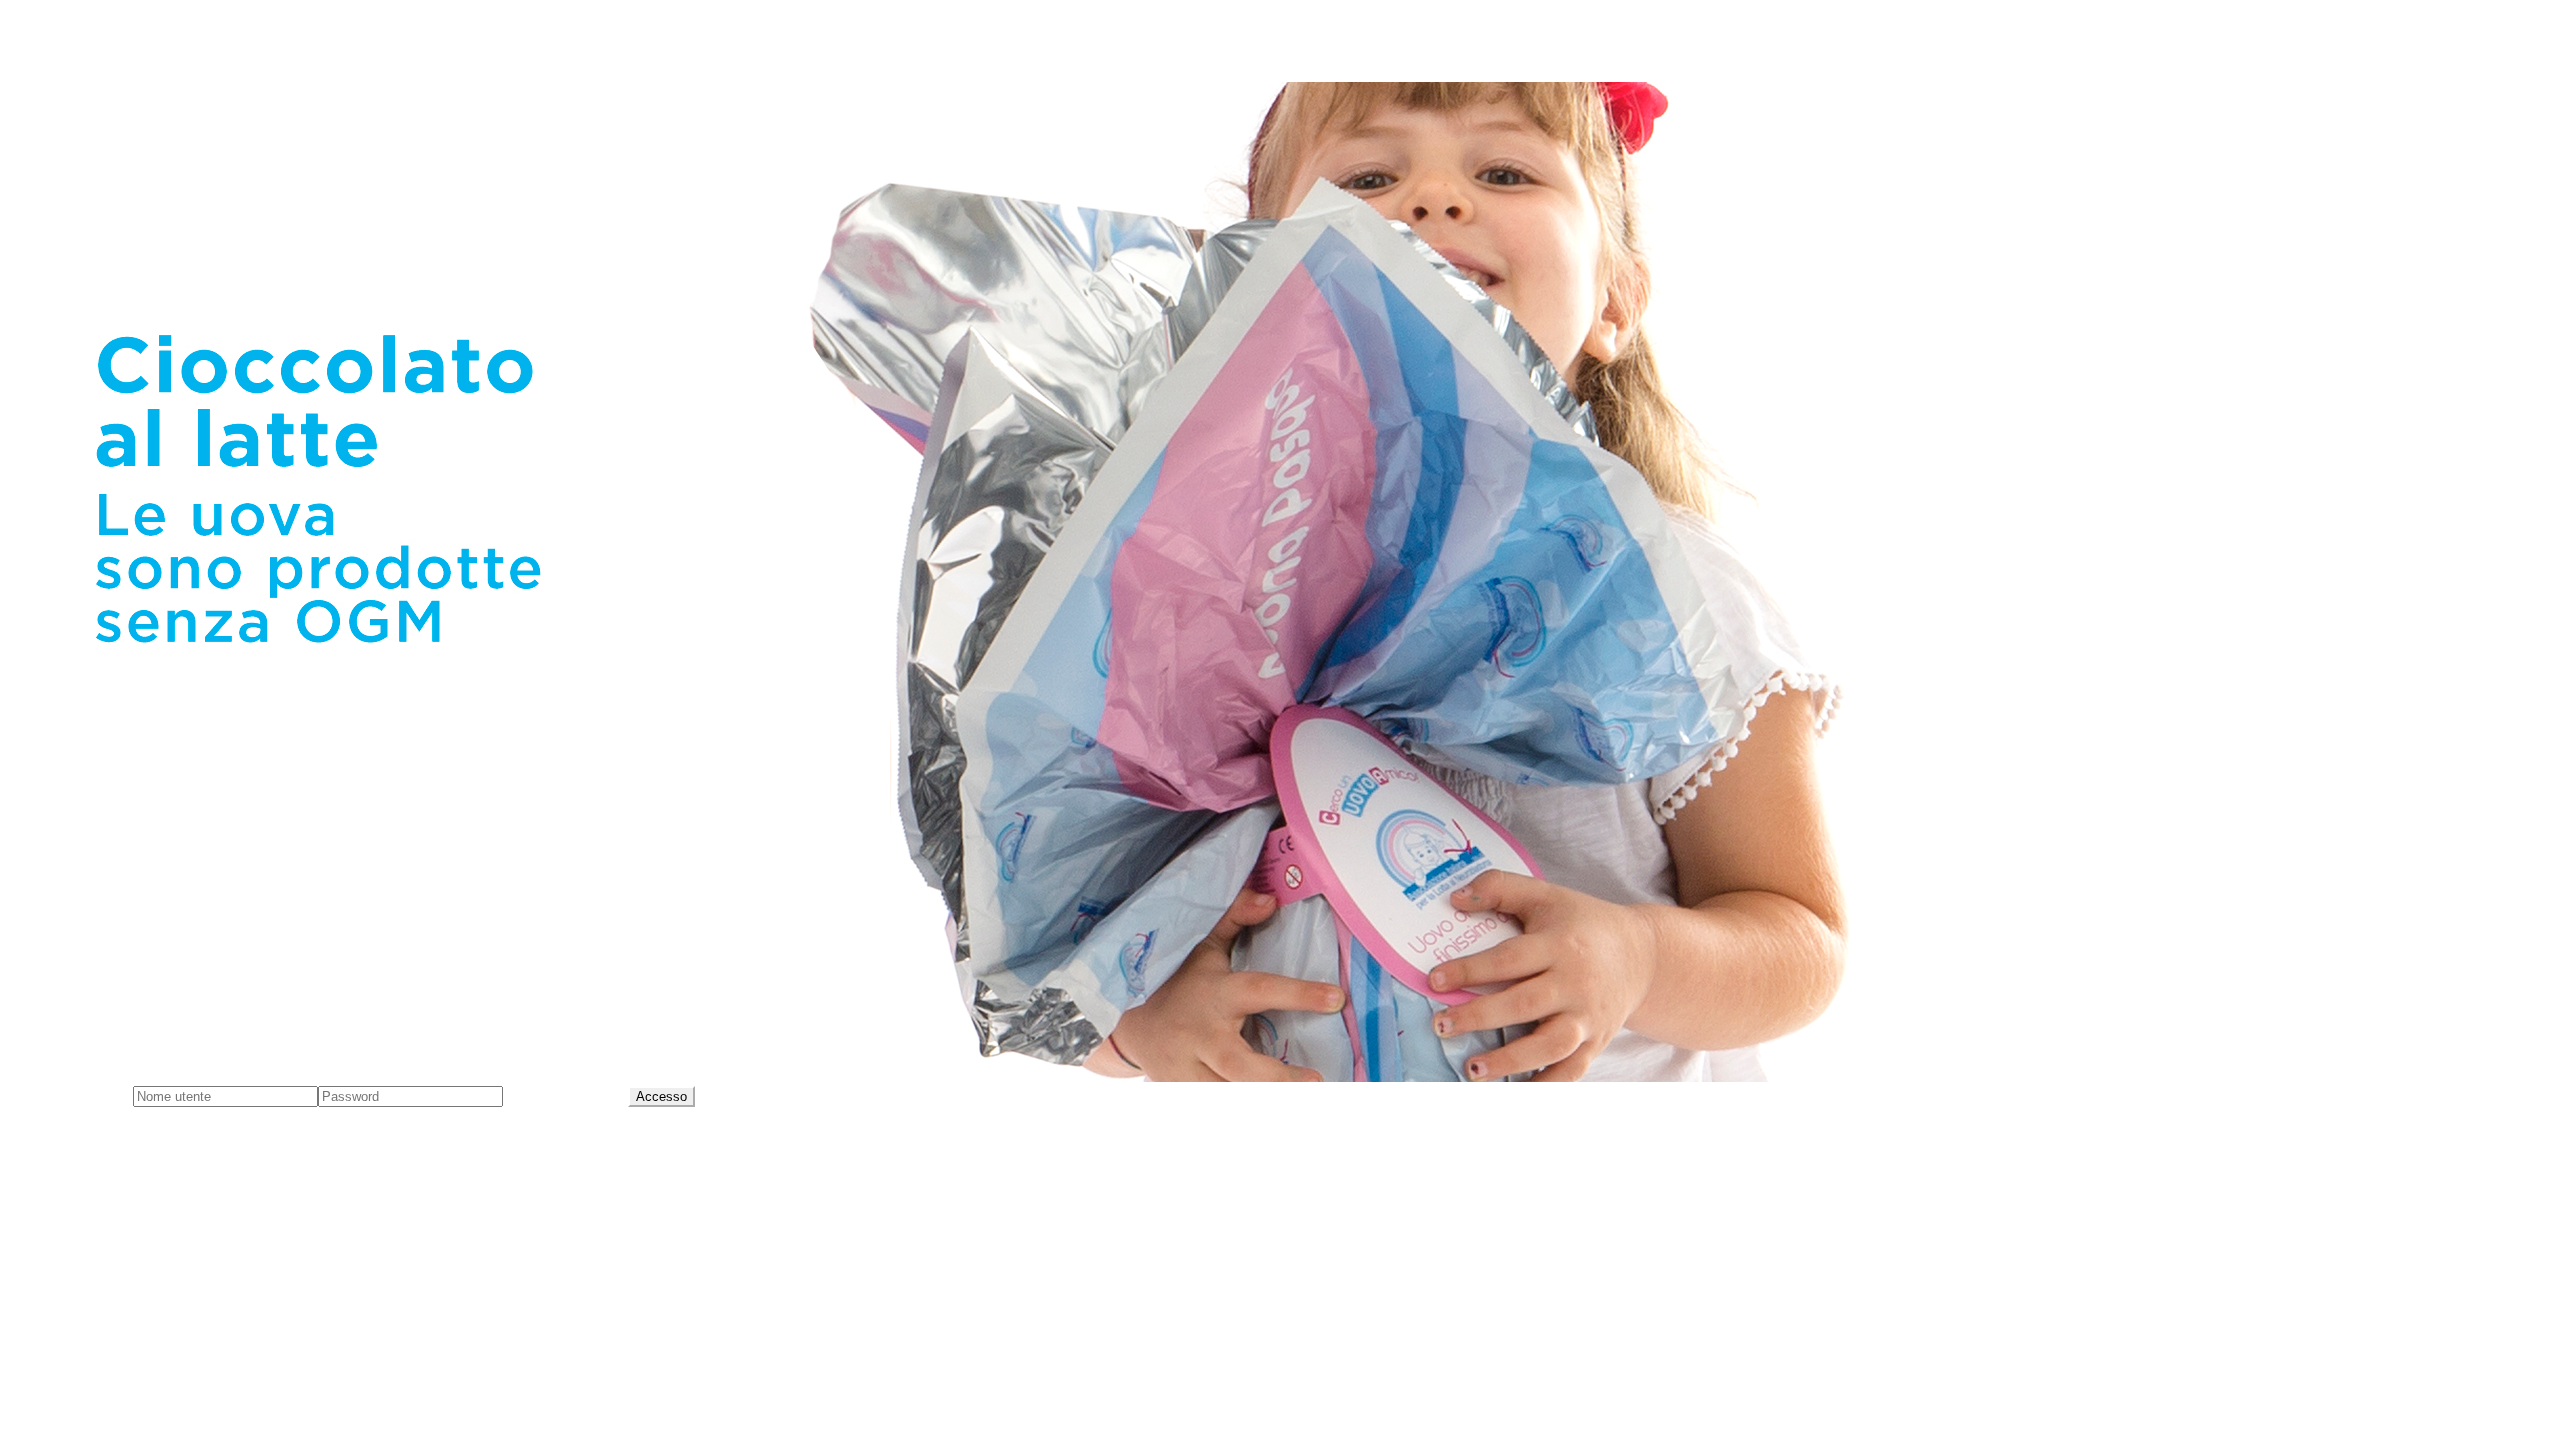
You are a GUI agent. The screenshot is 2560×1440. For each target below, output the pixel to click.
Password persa (565, 1095)
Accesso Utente (70, 1095)
